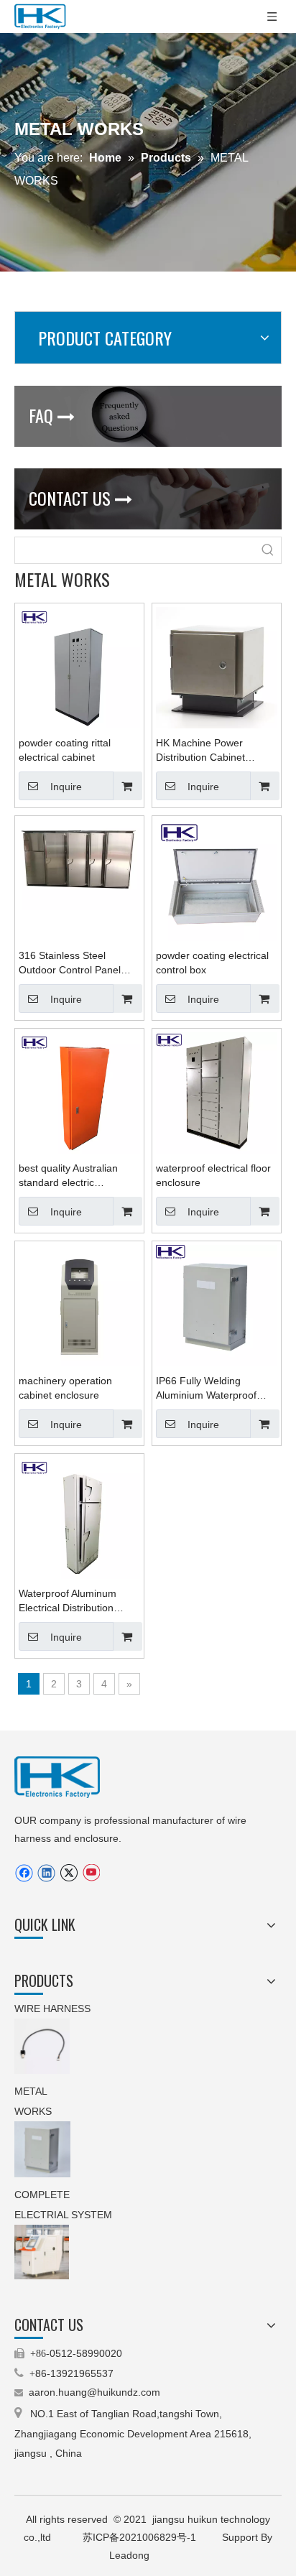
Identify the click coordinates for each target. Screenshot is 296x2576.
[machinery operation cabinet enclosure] (79, 1305)
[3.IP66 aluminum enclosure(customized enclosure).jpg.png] (42, 2149)
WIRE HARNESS (52, 2009)
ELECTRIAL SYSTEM (63, 2215)
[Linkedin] (46, 1873)
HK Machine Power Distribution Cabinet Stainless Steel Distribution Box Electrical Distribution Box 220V (216, 751)
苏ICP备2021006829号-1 (141, 2537)
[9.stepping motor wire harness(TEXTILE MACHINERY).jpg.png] (42, 2046)
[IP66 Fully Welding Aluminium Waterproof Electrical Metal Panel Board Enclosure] (217, 1305)
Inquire (66, 787)
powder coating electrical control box (212, 963)
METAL (32, 2091)
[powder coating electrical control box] (217, 879)
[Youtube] (91, 1873)
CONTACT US (80, 498)
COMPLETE (43, 2195)
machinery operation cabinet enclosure (65, 1388)
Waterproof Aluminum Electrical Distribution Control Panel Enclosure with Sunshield (74, 1601)
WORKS (33, 2111)
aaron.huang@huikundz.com (94, 2392)
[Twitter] (69, 1873)
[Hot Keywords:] (268, 550)
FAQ (52, 415)
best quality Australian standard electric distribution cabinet (68, 1176)
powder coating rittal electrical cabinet (65, 750)
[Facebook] (24, 1873)
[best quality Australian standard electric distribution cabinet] (79, 1092)
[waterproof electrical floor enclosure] (217, 1092)
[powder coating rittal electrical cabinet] (79, 667)
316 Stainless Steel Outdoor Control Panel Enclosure (70, 963)
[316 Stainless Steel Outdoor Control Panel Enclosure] (79, 864)
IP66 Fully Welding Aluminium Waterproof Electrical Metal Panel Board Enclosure (206, 1389)
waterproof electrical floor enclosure (213, 1175)
